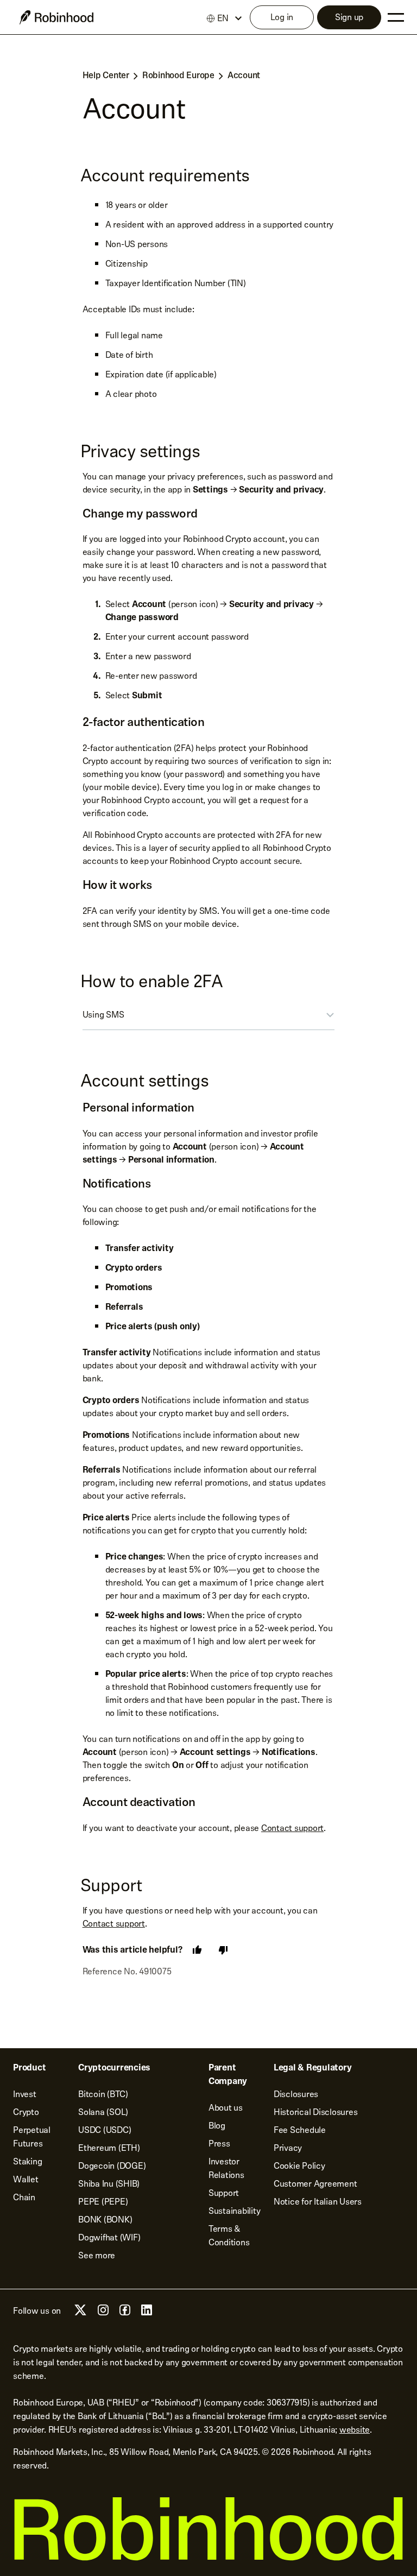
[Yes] (197, 1950)
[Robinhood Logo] (56, 17)
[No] (223, 1950)
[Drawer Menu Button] (396, 17)
